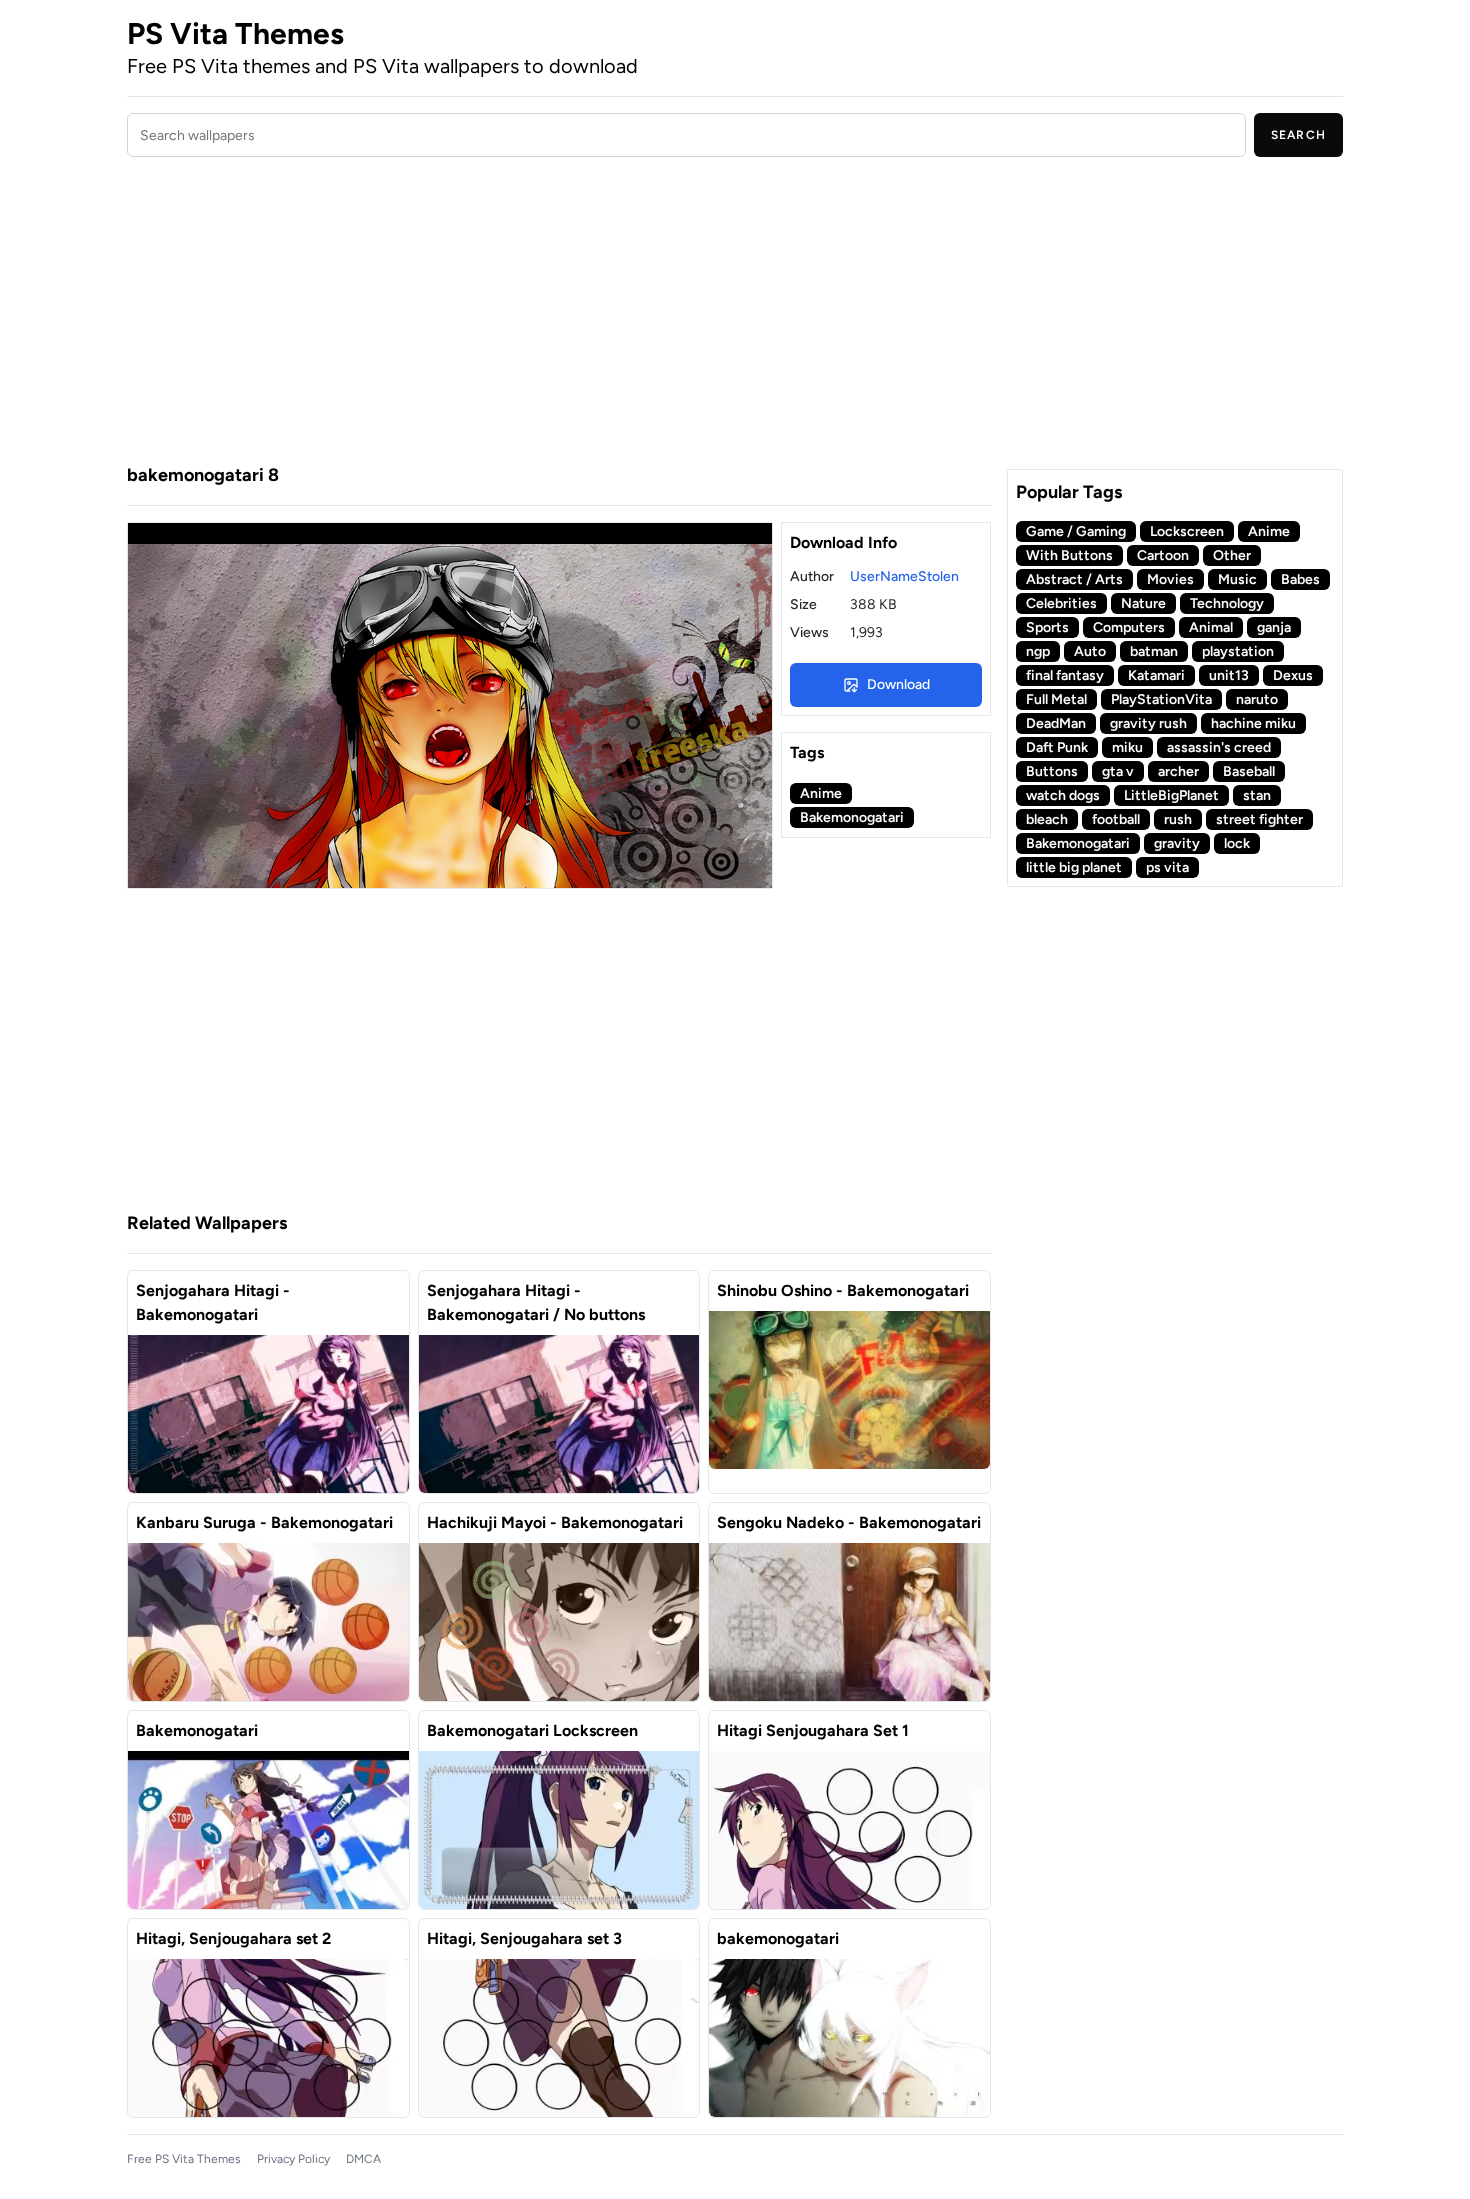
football (1116, 819)
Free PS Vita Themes (184, 2159)
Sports (1047, 627)
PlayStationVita (1161, 699)
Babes (1300, 579)
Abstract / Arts (1074, 579)
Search (1298, 135)
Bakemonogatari (852, 817)
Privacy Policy (293, 2159)
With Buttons (1069, 555)
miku (1127, 747)
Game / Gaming (1076, 531)
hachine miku (1253, 723)
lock (1237, 843)
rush (1178, 819)
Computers (1129, 627)
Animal (1211, 627)
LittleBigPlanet (1171, 795)
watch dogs (1063, 795)
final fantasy (1065, 675)
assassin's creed (1219, 747)
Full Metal (1056, 699)
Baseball (1249, 771)
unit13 (1229, 675)
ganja (1274, 627)
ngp (1038, 651)
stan (1257, 795)
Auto (1090, 651)
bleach (1047, 819)
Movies (1170, 579)
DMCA (363, 2159)
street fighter (1259, 819)
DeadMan (1056, 723)
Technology (1227, 603)
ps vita (1167, 867)
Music (1237, 579)
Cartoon (1163, 555)
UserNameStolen (904, 576)
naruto (1257, 699)
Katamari (1156, 675)
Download (898, 684)
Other (1232, 555)
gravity (1177, 843)
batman (1154, 651)
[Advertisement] (559, 313)
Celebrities (1061, 603)
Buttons (1052, 771)
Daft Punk (1057, 747)
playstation (1238, 651)
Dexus (1293, 675)
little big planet (1074, 867)
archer (1178, 771)
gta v (1118, 771)
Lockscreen (1187, 531)
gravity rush (1148, 723)
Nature (1143, 603)
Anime (821, 793)
